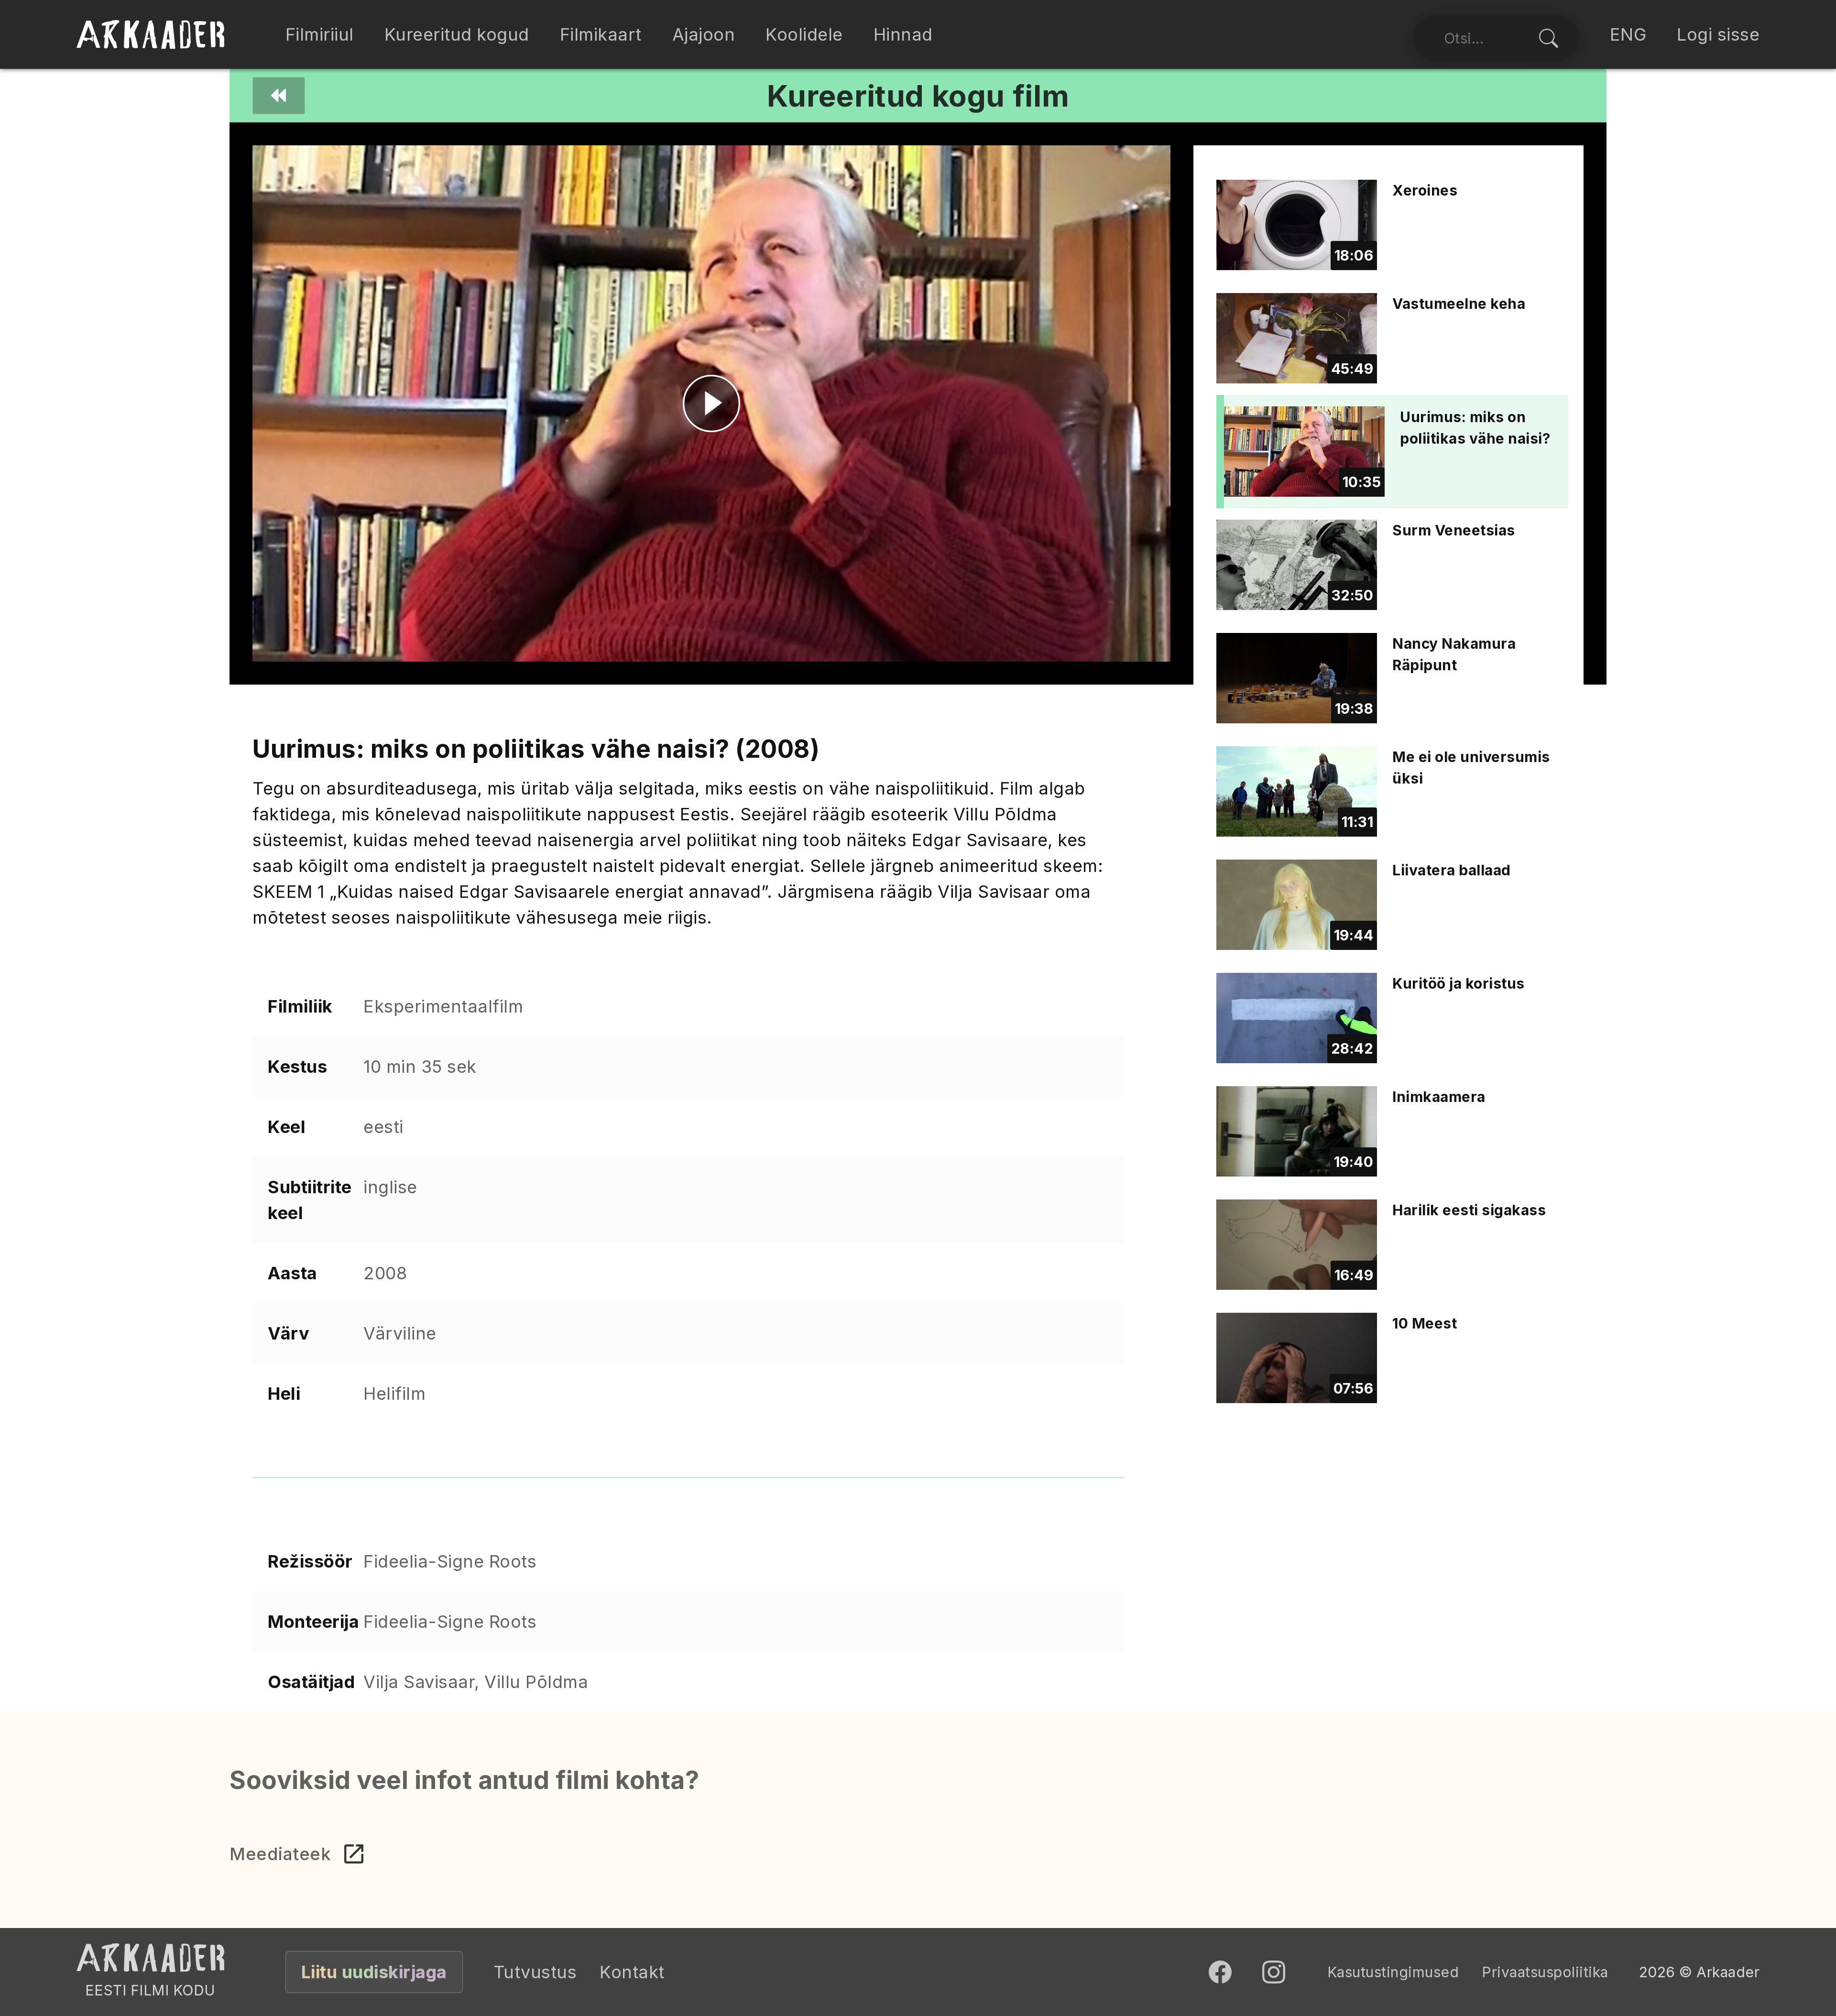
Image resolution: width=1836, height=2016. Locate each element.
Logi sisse (1718, 34)
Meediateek (280, 1854)
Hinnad (903, 34)
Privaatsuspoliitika (1545, 1972)
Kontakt (632, 1972)
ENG (1628, 34)
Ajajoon (704, 34)
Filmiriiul (320, 34)
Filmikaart (601, 34)
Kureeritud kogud (457, 34)
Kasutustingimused (1393, 1972)
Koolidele (804, 34)
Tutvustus (535, 1972)
